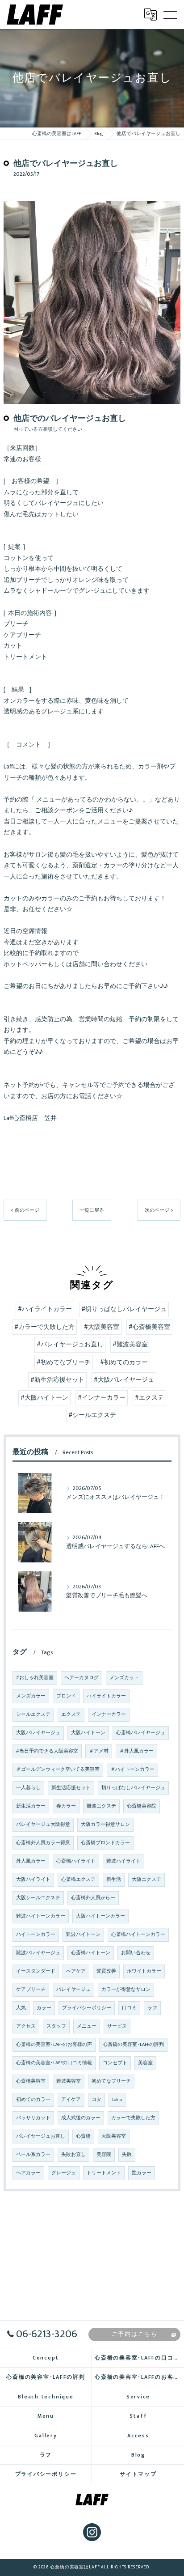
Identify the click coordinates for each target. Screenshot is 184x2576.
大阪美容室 (114, 2136)
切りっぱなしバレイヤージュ (133, 1788)
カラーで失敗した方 (133, 2118)
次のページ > (159, 1210)
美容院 (104, 2155)
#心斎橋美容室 (149, 1327)
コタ (96, 2100)
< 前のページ (25, 1210)
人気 (21, 2008)
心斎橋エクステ (78, 1880)
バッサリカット (33, 2118)
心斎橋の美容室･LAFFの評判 (133, 2045)
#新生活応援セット (57, 1380)
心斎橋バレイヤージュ (141, 1733)
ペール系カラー (33, 2155)
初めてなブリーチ (111, 2081)
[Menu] (170, 14)
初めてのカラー (33, 2100)
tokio (117, 2100)
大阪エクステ (146, 1880)
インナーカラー (109, 1715)
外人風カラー (31, 1861)
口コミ (129, 2008)
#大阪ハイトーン (44, 1398)
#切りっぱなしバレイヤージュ (124, 1309)
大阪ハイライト (33, 1880)
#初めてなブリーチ (64, 1362)
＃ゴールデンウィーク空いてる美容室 (58, 1770)
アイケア (71, 2100)
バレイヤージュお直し (41, 2136)
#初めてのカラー (124, 1362)
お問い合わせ (136, 1953)
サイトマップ (138, 2474)
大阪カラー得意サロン (105, 1825)
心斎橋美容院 (142, 1806)
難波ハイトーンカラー (41, 1916)
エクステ (71, 1715)
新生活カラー (31, 1806)
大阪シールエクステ (38, 1898)
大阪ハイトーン (88, 1733)
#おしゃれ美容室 (35, 1678)
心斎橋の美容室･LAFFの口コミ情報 (54, 2063)
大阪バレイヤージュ (38, 1733)
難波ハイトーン (83, 1935)
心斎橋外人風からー (93, 1898)
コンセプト (115, 2063)
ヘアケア (76, 1971)
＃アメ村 (99, 1751)
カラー (44, 2008)
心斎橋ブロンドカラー (105, 1843)
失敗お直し (73, 2155)
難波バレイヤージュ (38, 1953)
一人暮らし (28, 1788)
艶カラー (142, 2173)
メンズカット (124, 1678)
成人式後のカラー (81, 2118)
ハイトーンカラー (36, 1935)
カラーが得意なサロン (126, 1990)
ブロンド (66, 1696)
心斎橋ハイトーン (91, 1953)
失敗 (127, 2155)
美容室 (145, 2063)
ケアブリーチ (31, 1990)
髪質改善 (106, 1971)
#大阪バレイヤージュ (124, 1380)
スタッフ (56, 2026)
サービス (117, 2026)
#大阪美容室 (102, 1327)
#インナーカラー (102, 1398)
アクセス (26, 2026)
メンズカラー (31, 1696)
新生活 (114, 1880)
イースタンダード (36, 1971)
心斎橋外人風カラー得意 (43, 1843)
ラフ (152, 2008)
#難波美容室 (130, 1345)
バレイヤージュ (73, 1990)
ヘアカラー (28, 2173)
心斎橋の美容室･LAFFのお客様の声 (54, 2045)
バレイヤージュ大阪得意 (43, 1825)
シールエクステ (33, 1715)
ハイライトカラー (106, 1696)
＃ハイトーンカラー (132, 1770)
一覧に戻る (92, 1210)
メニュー (87, 2026)
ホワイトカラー (144, 1971)
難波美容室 (69, 2081)
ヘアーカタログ (82, 1678)
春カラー (66, 1806)
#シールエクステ (92, 1415)
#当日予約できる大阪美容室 (47, 1751)
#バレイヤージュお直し (70, 1345)
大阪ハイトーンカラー (100, 1916)
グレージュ (64, 2173)
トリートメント (104, 2173)
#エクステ (149, 1398)
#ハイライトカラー (45, 1309)
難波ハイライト (123, 1861)
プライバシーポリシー (87, 2008)
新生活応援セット (71, 1788)
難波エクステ (101, 1806)
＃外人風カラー (136, 1751)
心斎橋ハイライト (76, 1861)
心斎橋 (83, 2136)
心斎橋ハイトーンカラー (138, 1935)
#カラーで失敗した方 (44, 1327)
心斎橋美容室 (31, 2081)
